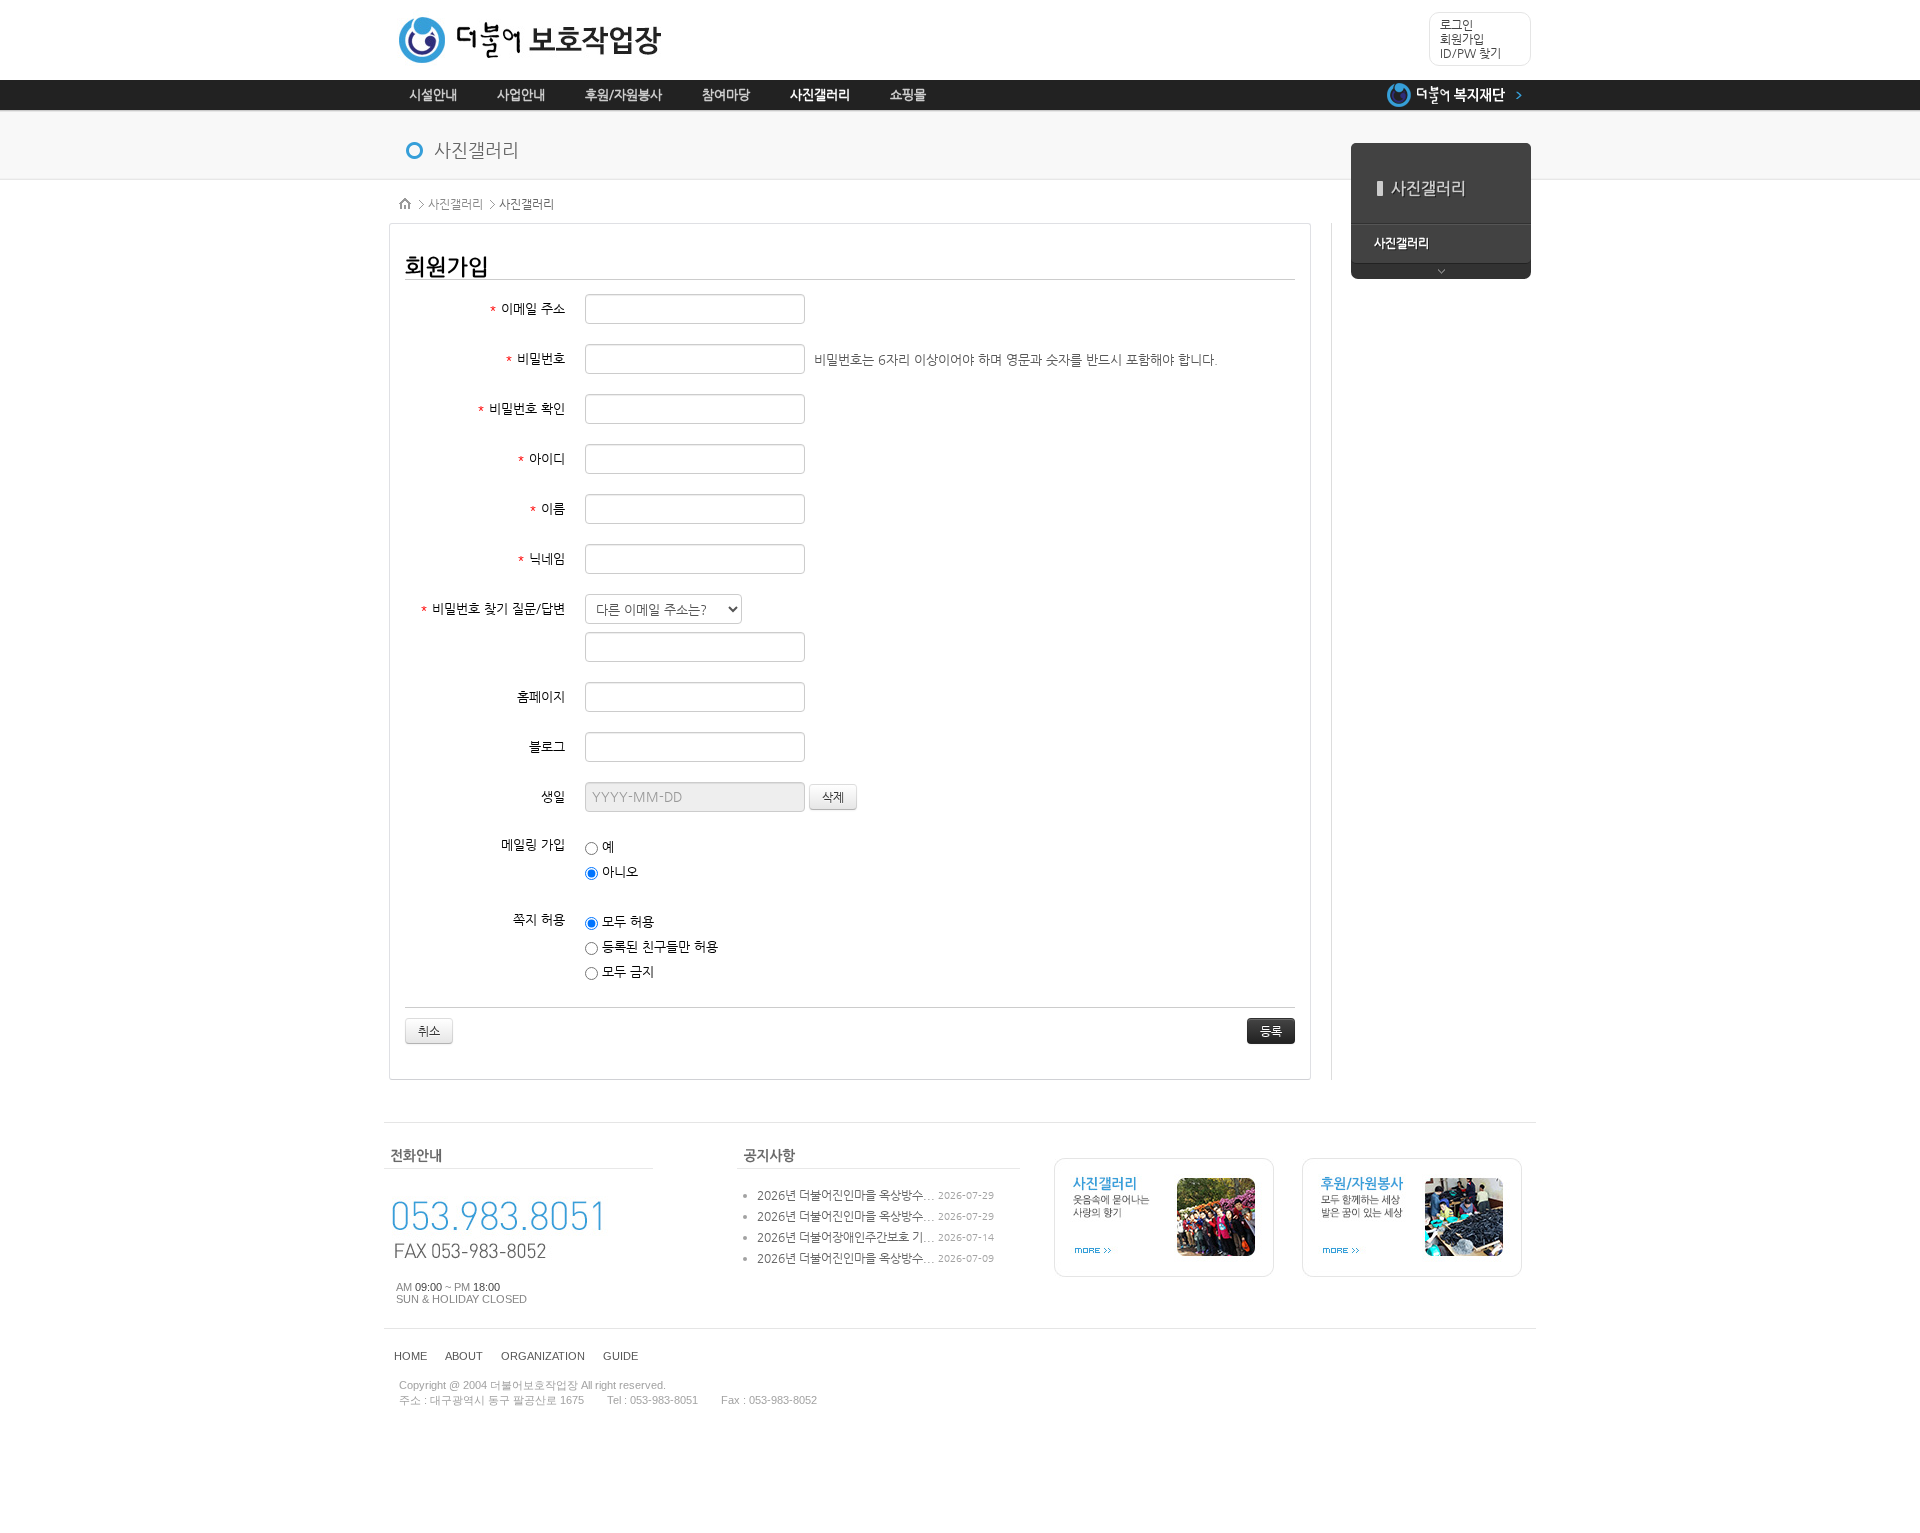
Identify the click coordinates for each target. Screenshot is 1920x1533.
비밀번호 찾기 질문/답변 (492, 608)
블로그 (547, 746)
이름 (547, 508)
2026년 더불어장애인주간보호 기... (846, 1237)
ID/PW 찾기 (1470, 53)
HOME (406, 204)
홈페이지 (541, 696)
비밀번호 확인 (521, 408)
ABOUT (464, 1356)
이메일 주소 (527, 308)
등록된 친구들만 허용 (658, 946)
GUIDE (620, 1356)
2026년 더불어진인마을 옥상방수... (846, 1195)
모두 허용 (626, 921)
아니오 (618, 871)
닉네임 (541, 558)
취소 (429, 1031)
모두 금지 (626, 971)
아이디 (541, 458)
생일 (553, 796)
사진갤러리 (455, 204)
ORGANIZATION (543, 1356)
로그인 (1456, 25)
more (1441, 271)
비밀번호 (535, 358)
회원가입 (1462, 39)
